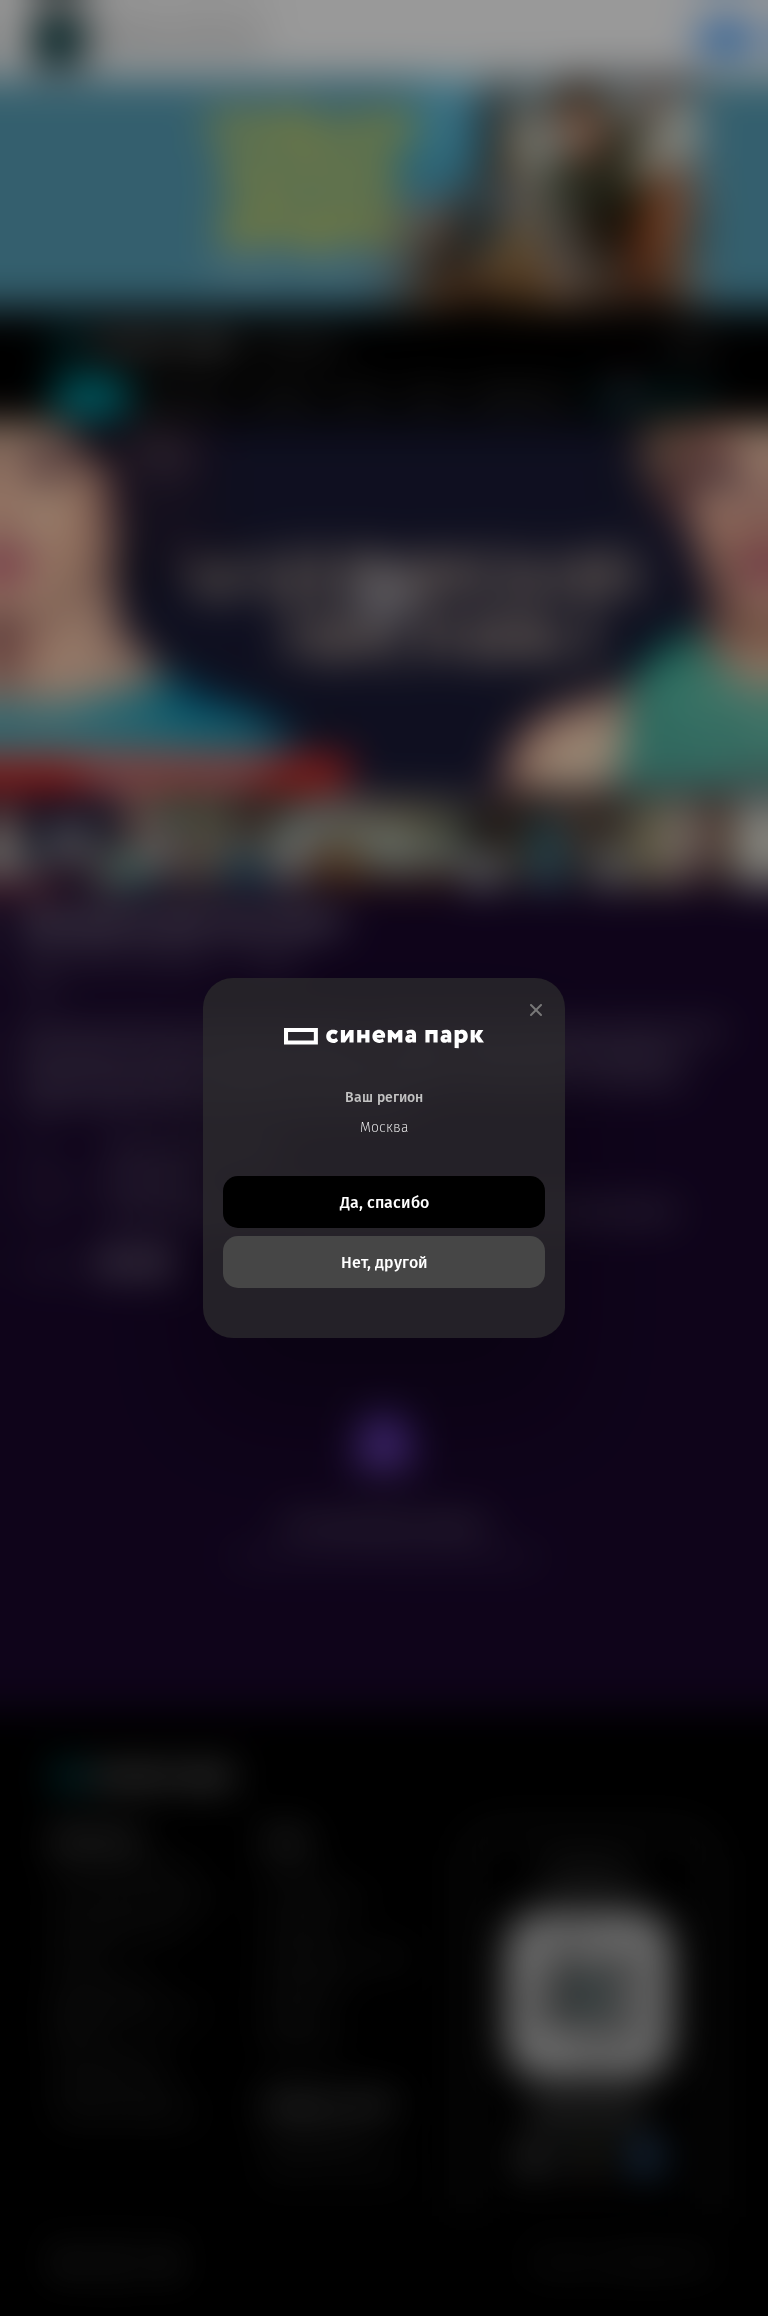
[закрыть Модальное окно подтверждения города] (536, 1010)
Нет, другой (384, 1262)
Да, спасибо (384, 1202)
